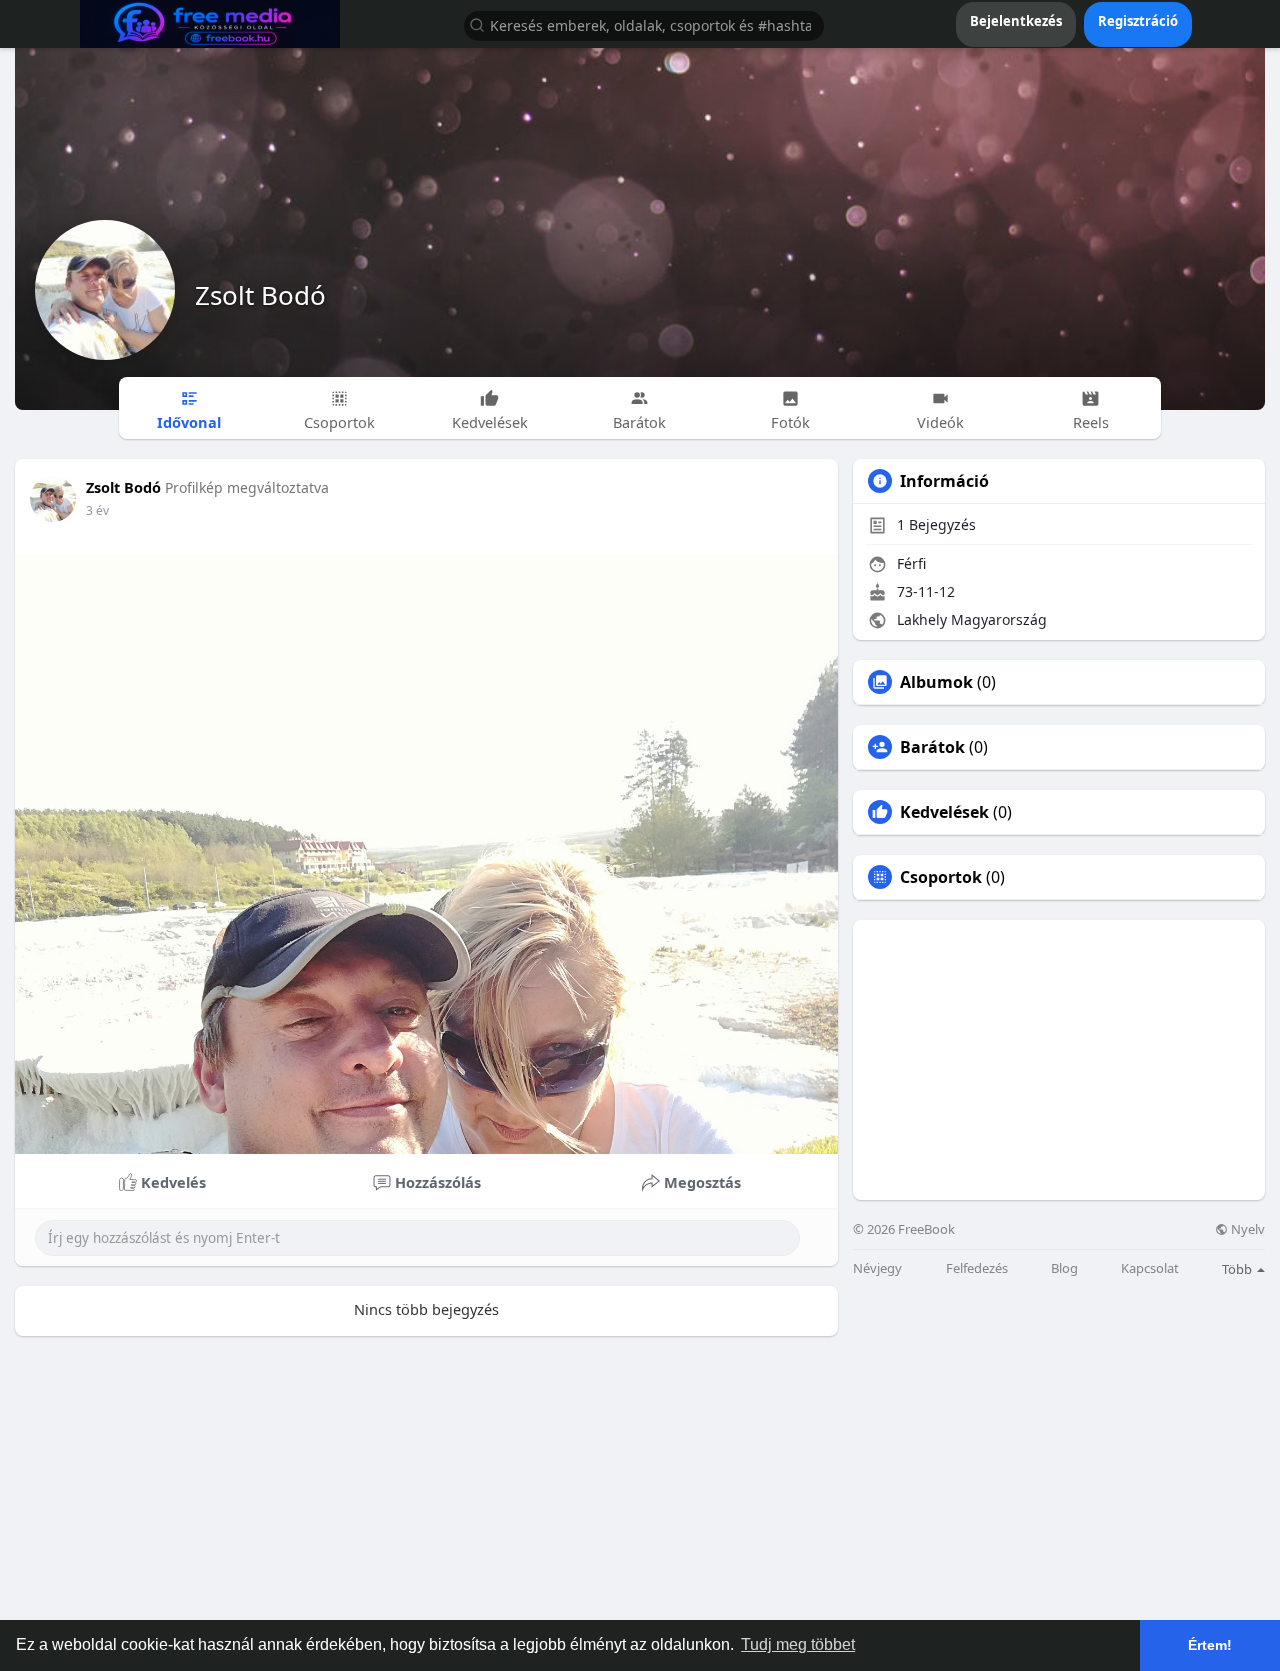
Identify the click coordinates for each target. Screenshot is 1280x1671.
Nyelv (1246, 1229)
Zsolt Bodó (260, 295)
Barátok (932, 747)
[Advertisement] (1059, 1060)
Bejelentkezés (1016, 21)
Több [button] (1238, 1269)
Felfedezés (977, 1268)
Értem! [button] (1210, 1645)
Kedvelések (944, 812)
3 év (97, 510)
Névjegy (877, 1268)
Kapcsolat (1150, 1268)
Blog (1064, 1268)
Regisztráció (1138, 21)
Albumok (936, 682)
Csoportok (941, 877)
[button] (644, 24)
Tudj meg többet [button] (798, 1644)
